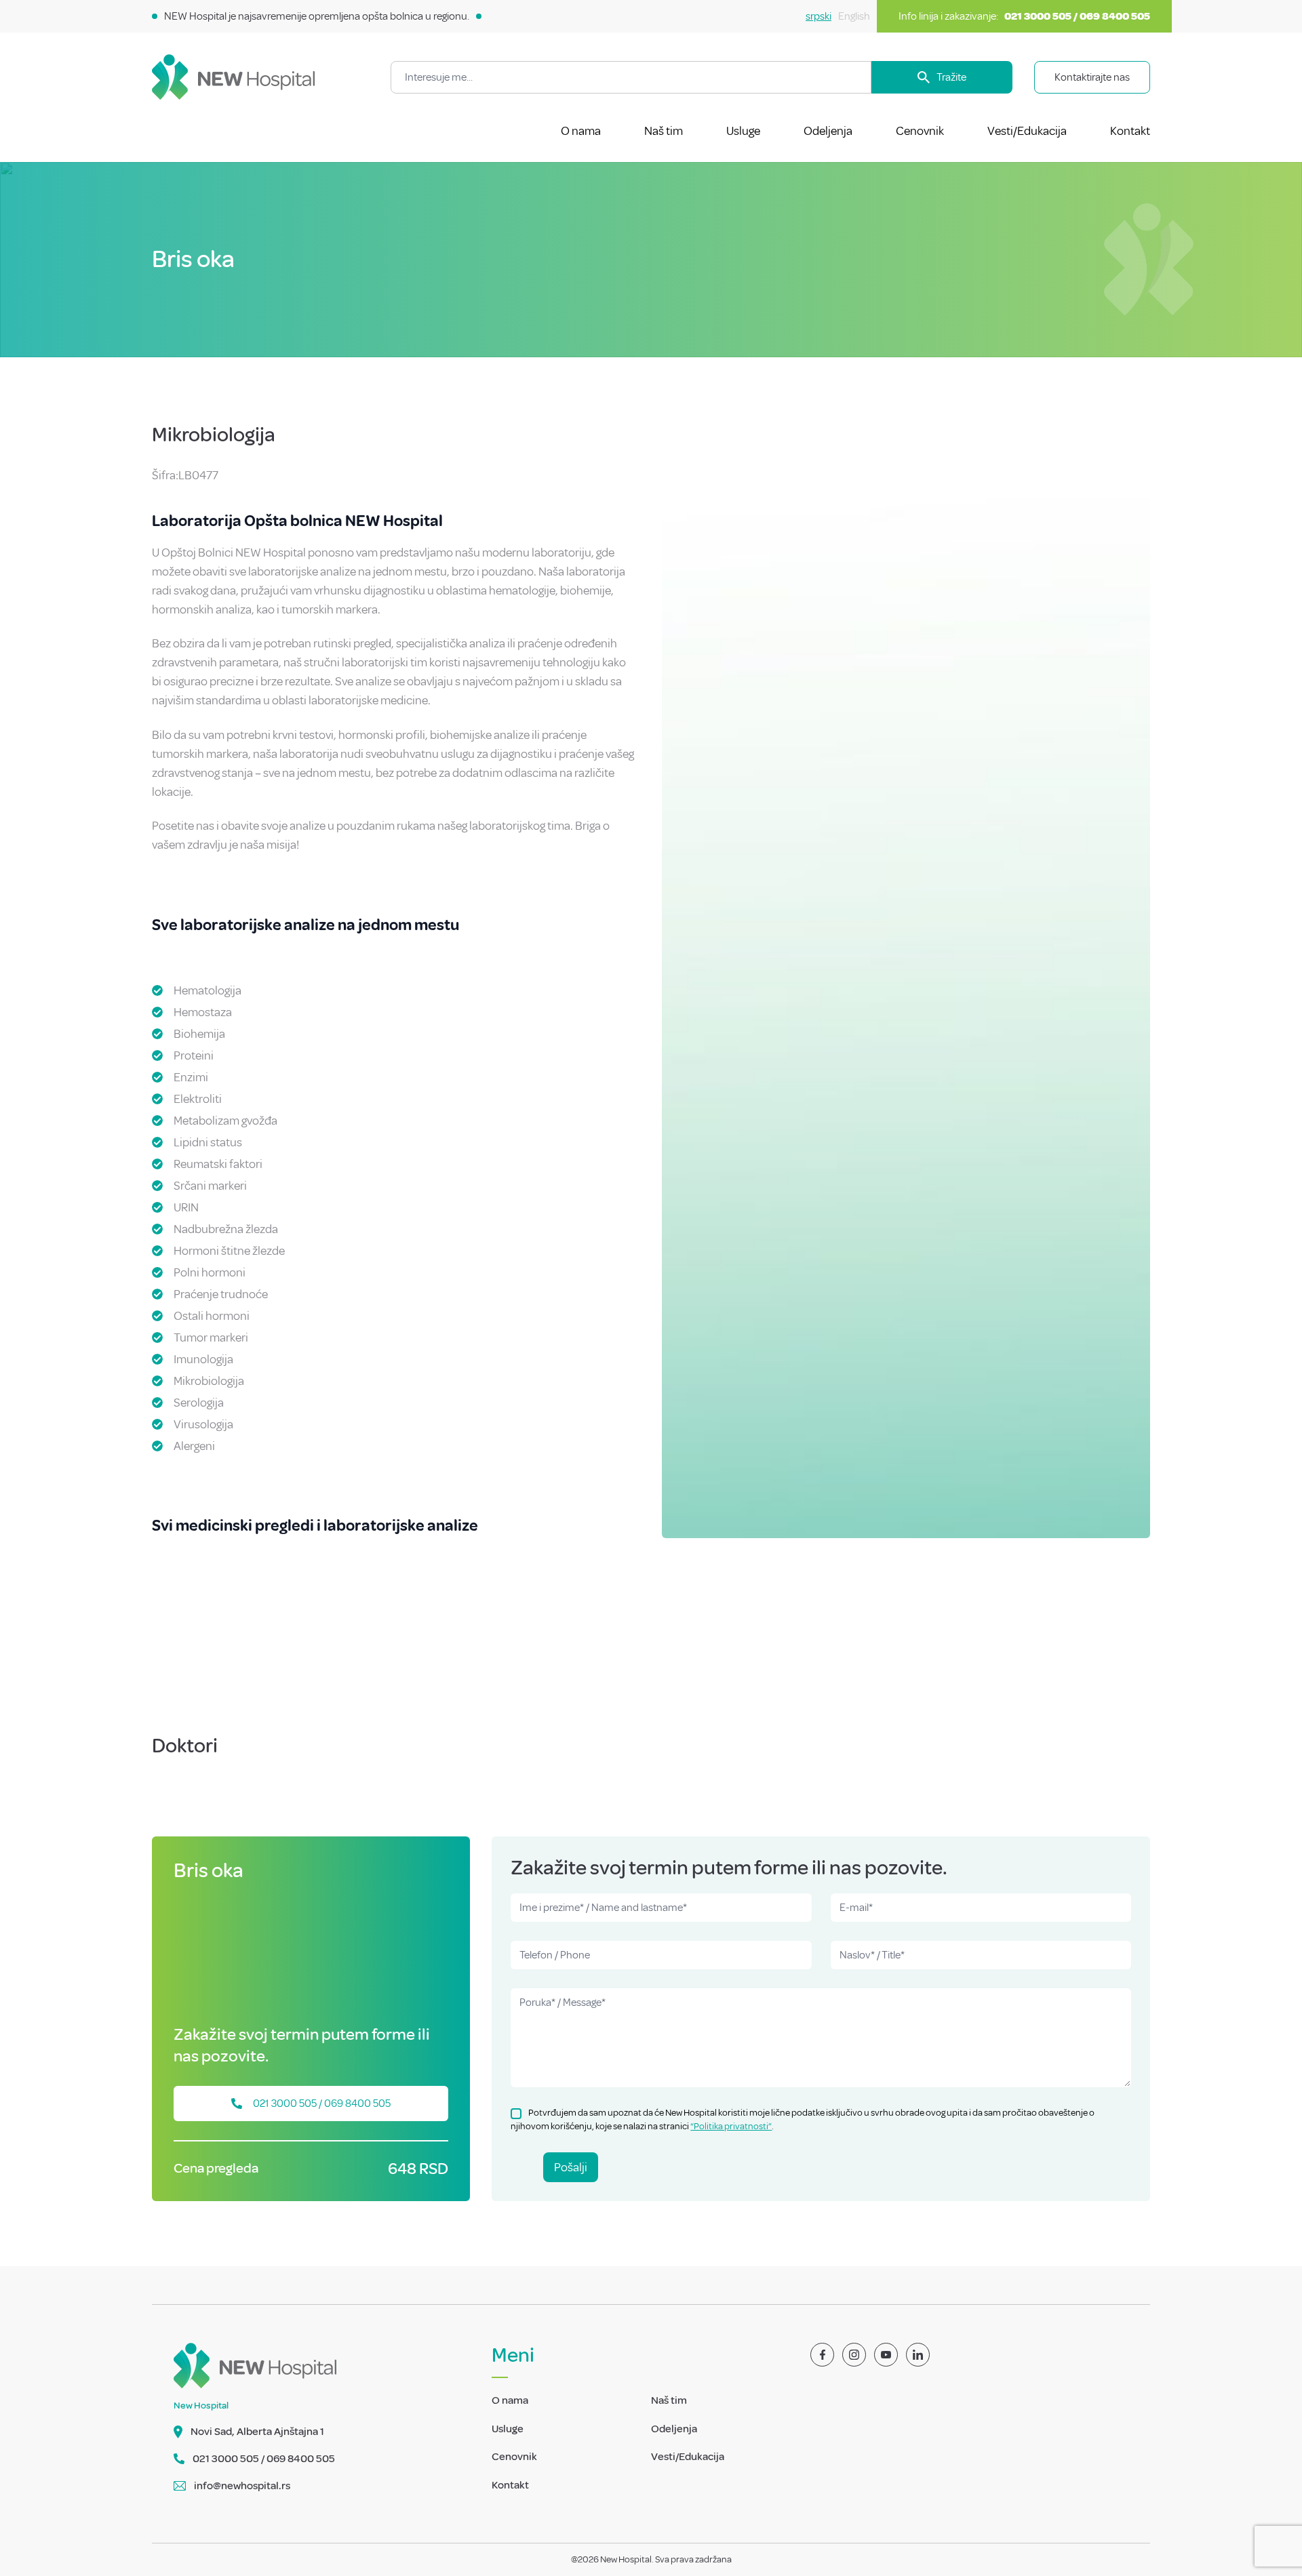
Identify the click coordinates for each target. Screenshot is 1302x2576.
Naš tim (664, 131)
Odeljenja (828, 131)
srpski (818, 16)
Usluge (743, 131)
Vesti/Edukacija (1027, 131)
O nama (581, 131)
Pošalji (571, 2167)
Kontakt (1130, 131)
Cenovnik (920, 131)
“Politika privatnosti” (731, 2126)
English (854, 16)
